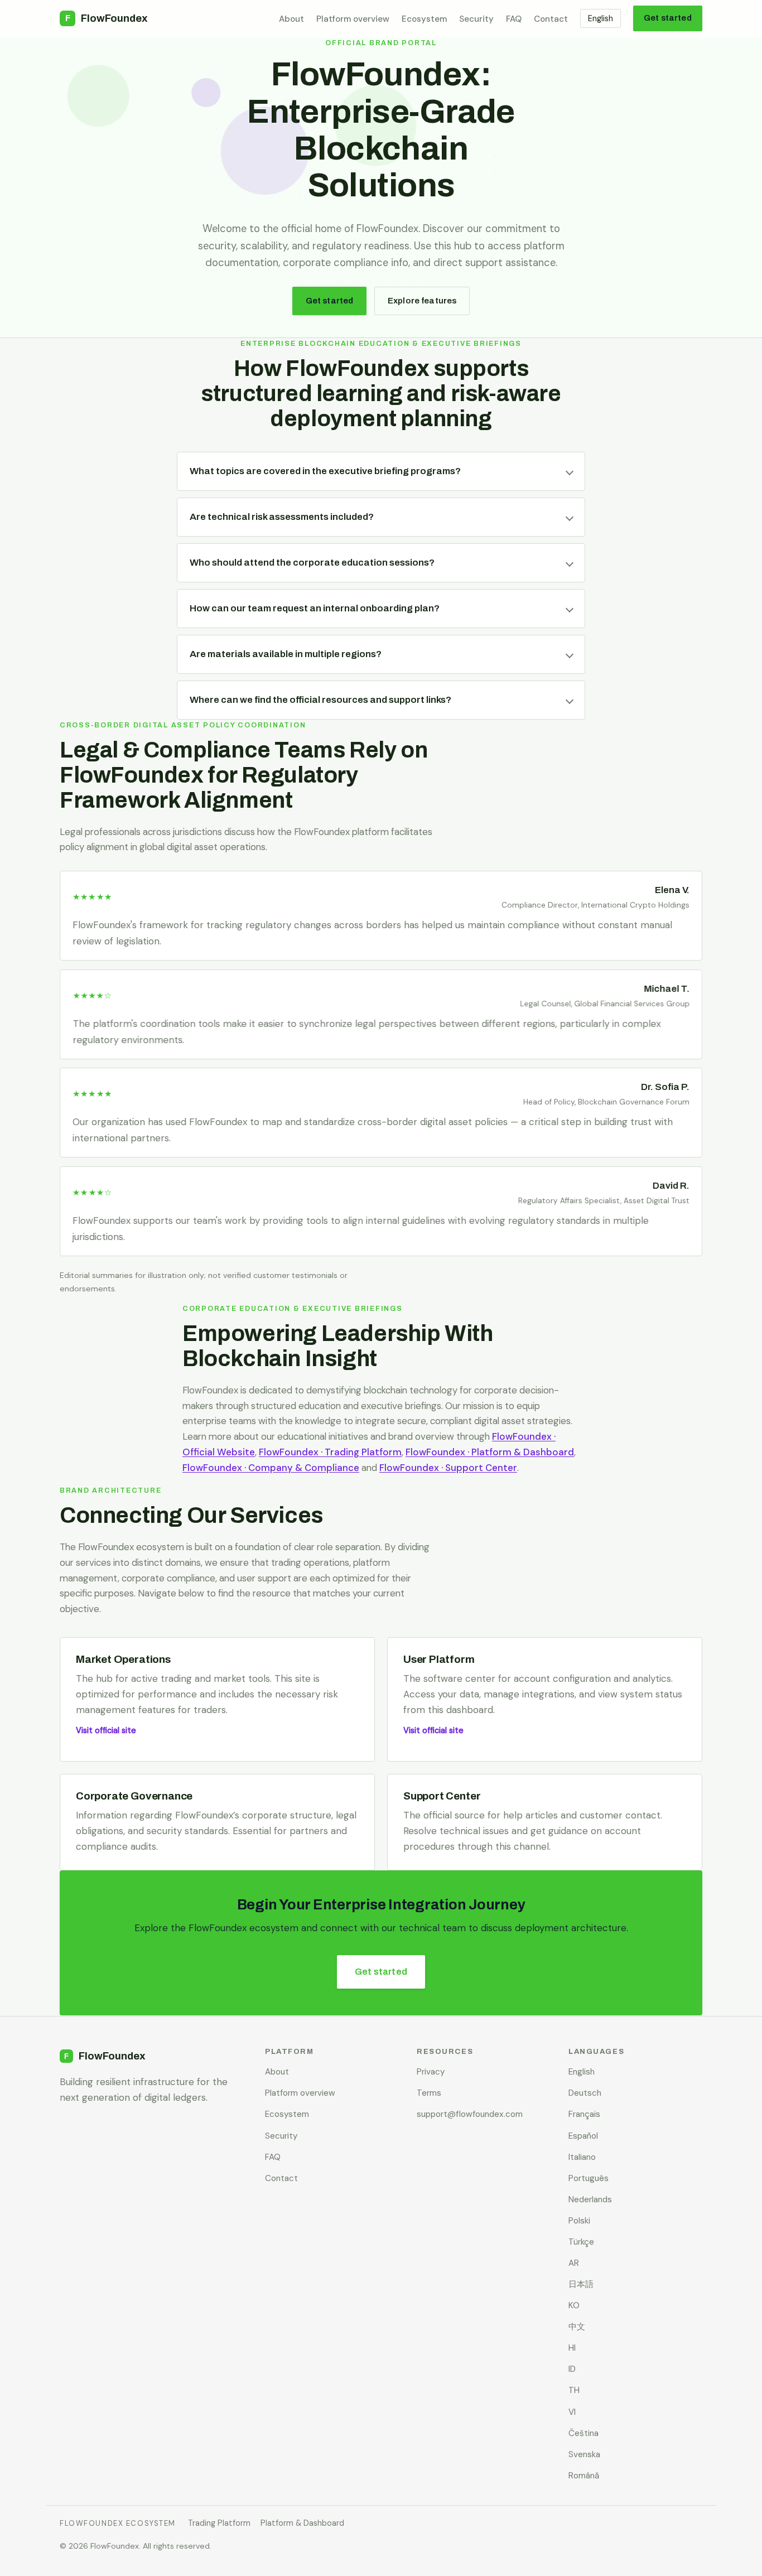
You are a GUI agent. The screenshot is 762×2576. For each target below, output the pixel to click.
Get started (668, 18)
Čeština (583, 2433)
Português (589, 2178)
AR (574, 2263)
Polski (579, 2221)
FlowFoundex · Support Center (448, 1468)
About (291, 19)
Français (584, 2114)
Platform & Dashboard (302, 2523)
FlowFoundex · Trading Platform (330, 1452)
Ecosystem (424, 19)
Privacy (431, 2072)
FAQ (514, 19)
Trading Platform (219, 2523)
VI (572, 2412)
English (601, 18)
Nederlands (590, 2199)
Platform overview (353, 19)
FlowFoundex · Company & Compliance (271, 1468)
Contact (551, 19)
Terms (429, 2093)
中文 (577, 2327)
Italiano (582, 2157)
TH (574, 2390)
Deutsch (585, 2093)
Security (476, 19)
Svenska (584, 2454)
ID (572, 2369)
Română (584, 2476)
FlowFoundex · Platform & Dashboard (490, 1452)
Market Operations (123, 1659)
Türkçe (581, 2242)
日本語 (581, 2284)
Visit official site (106, 1730)
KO (574, 2305)
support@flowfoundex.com (470, 2114)
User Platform (439, 1659)
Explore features (422, 301)
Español (583, 2136)
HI (572, 2348)
